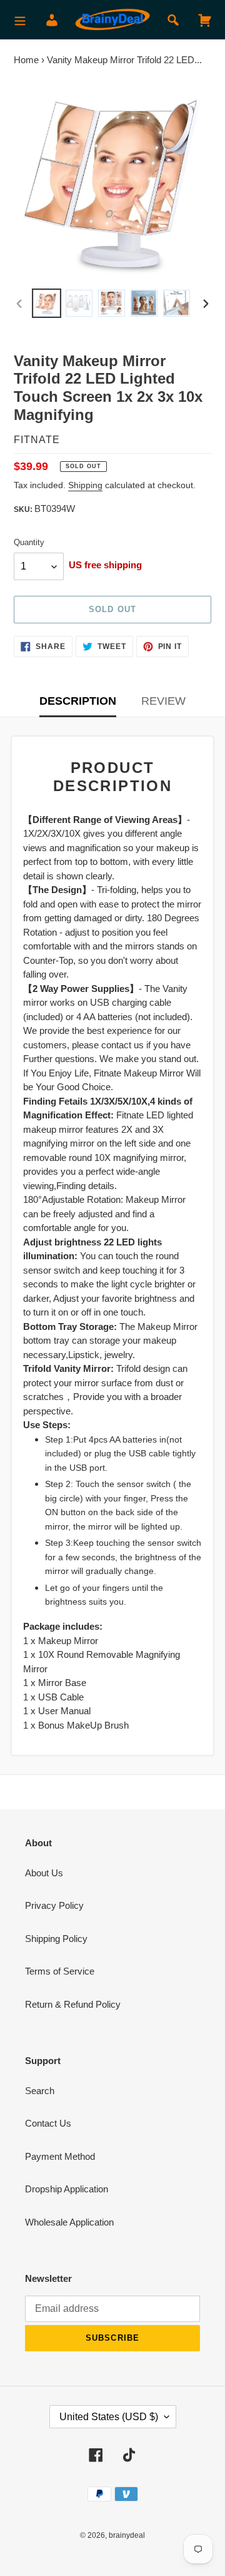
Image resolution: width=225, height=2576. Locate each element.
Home (26, 60)
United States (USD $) (109, 2417)
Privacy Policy (54, 1905)
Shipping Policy (56, 1939)
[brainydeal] (112, 20)
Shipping (85, 485)
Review (163, 701)
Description (78, 701)
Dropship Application (67, 2189)
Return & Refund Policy (73, 2004)
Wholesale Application (69, 2222)
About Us (44, 1873)
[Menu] (20, 20)
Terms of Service (60, 1971)
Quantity (29, 542)
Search (40, 2091)
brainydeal (127, 2535)
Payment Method (60, 2156)
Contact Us (48, 2123)
